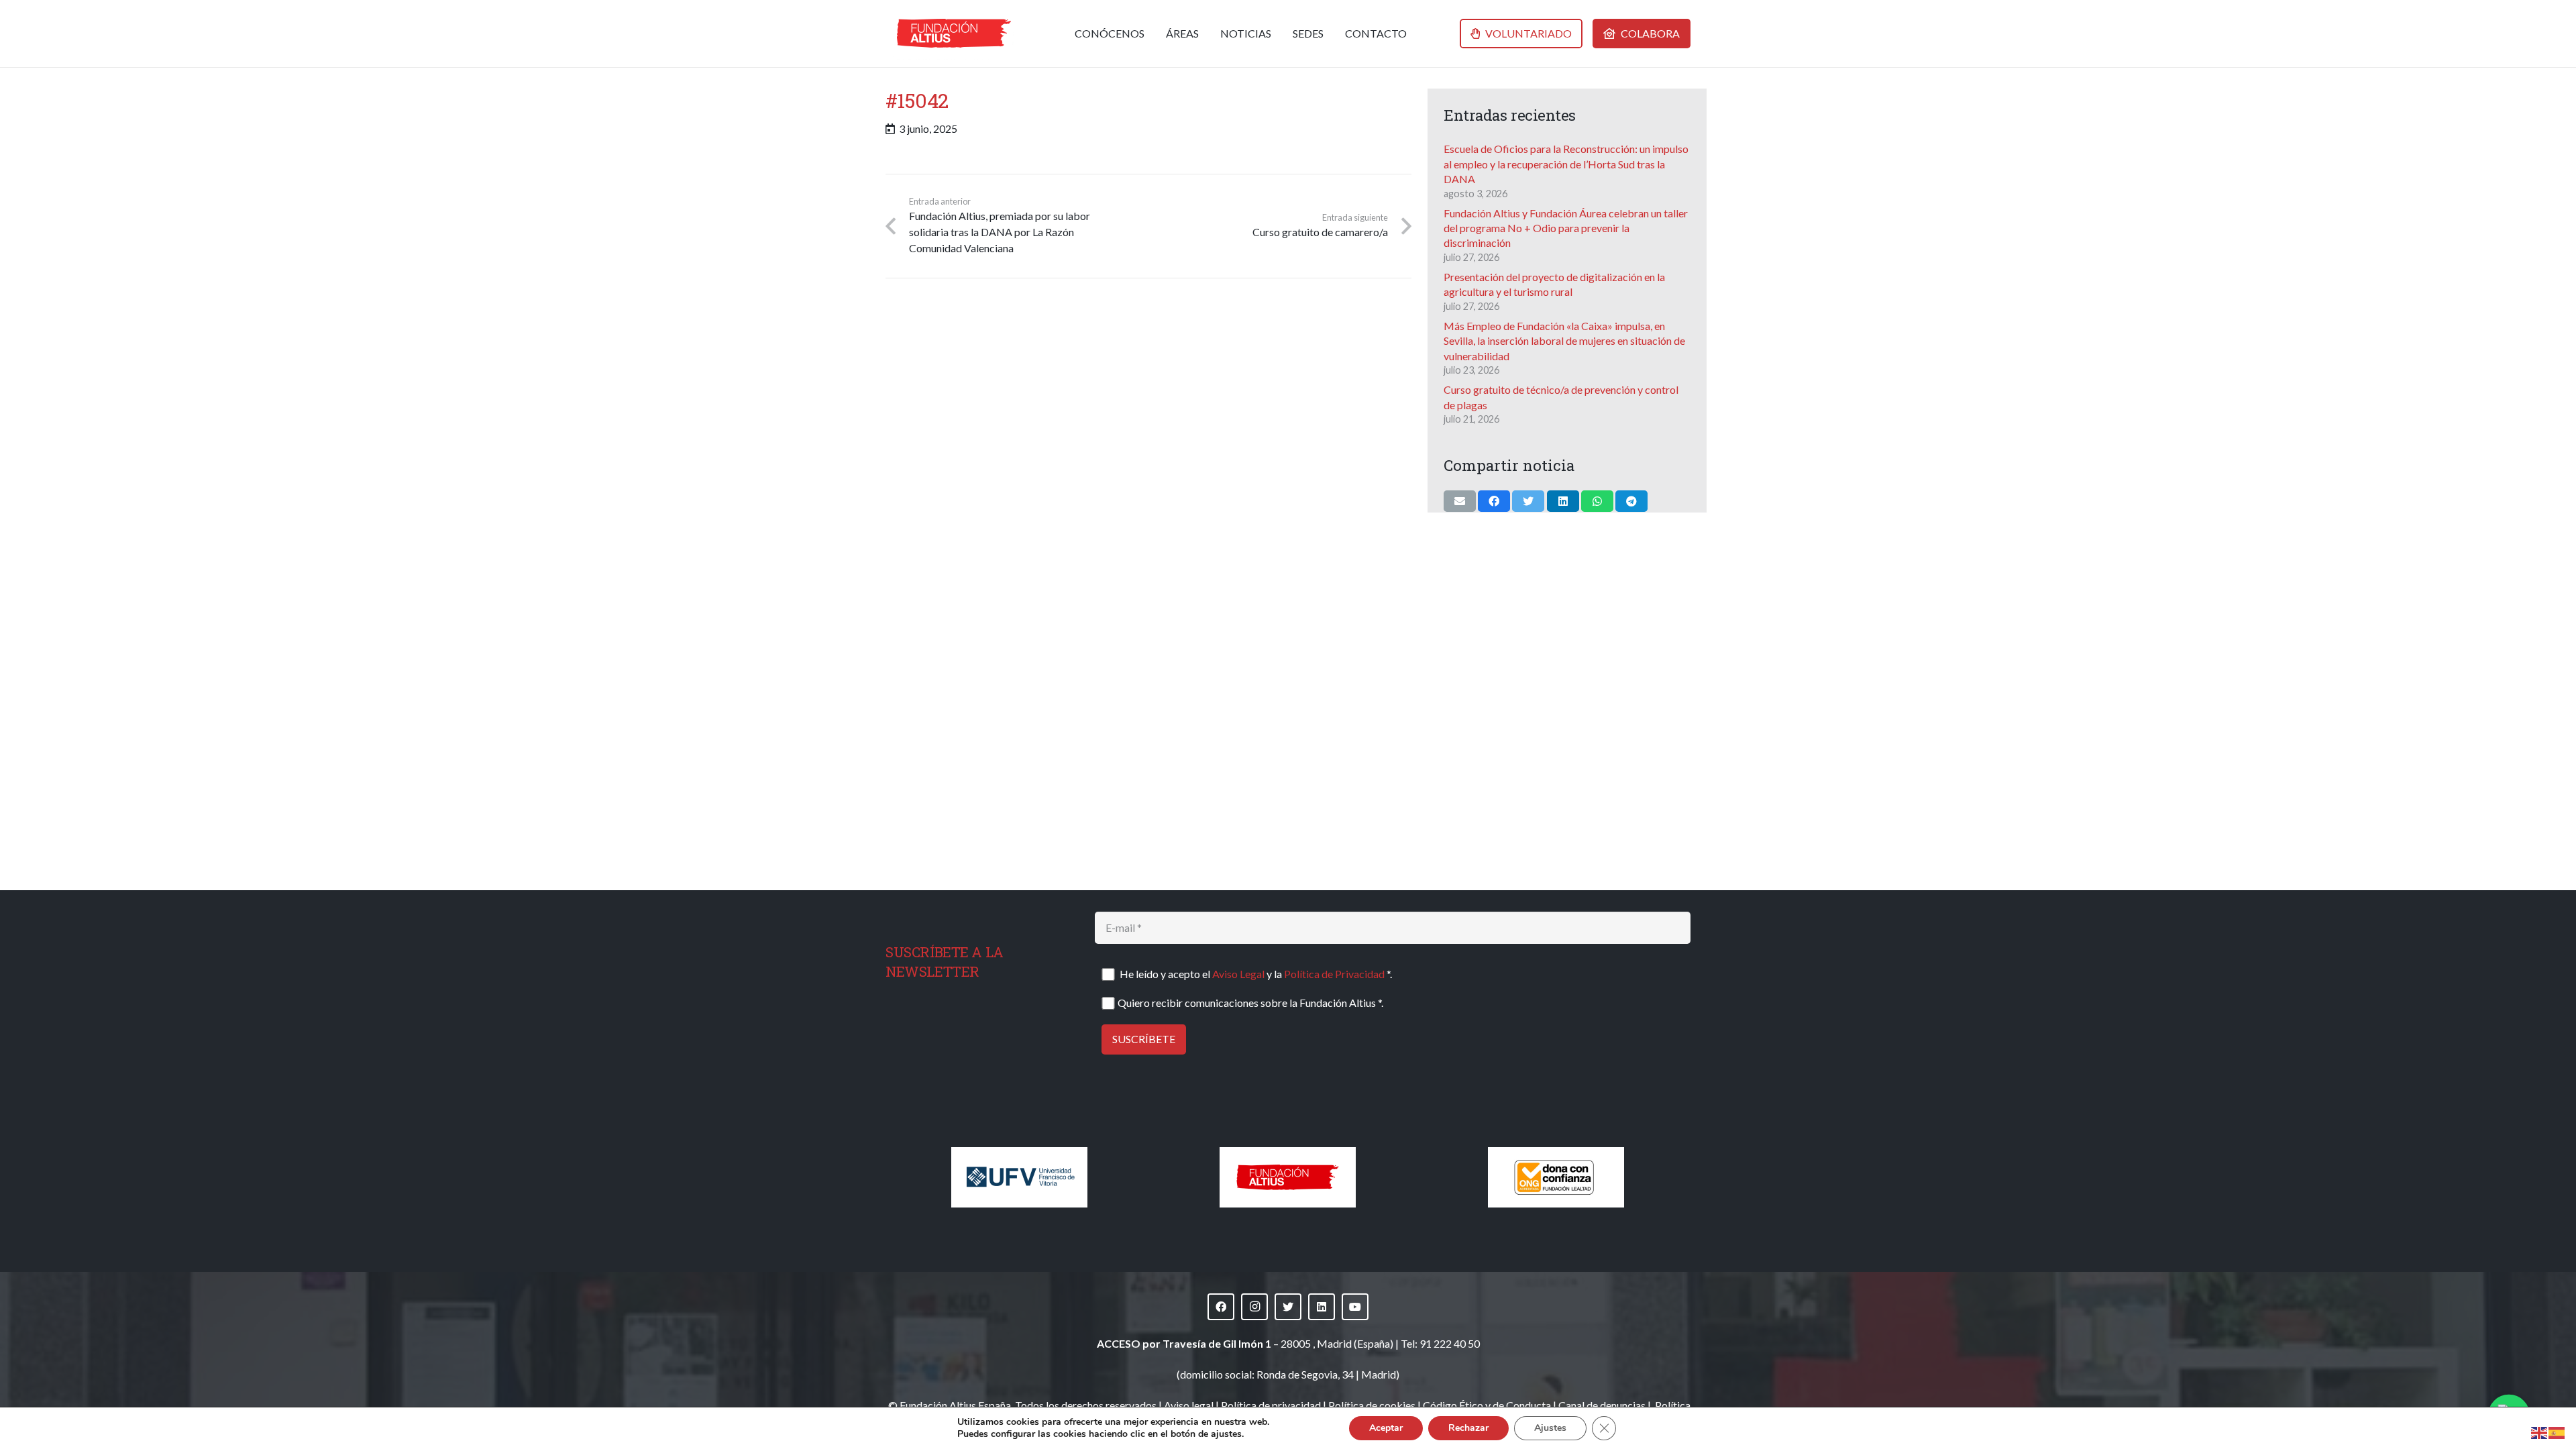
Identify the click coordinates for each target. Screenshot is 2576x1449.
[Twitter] (1288, 1307)
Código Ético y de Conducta (1487, 1405)
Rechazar (1468, 1428)
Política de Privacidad (1334, 974)
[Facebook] (1221, 1307)
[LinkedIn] (1322, 1307)
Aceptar (1386, 1428)
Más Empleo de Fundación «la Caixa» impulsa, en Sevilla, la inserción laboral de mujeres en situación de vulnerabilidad (1564, 341)
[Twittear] (1528, 501)
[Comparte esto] (1494, 501)
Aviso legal (1189, 1405)
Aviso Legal (1238, 974)
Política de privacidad (1271, 1405)
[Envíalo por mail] (1460, 501)
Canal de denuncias (1602, 1405)
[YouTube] (1355, 1307)
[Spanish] (2557, 1431)
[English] (2540, 1431)
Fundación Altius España (955, 1405)
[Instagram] (1254, 1307)
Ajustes (1550, 1428)
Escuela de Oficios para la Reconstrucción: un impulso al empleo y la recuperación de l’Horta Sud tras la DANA (1566, 164)
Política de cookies (1372, 1405)
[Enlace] (954, 34)
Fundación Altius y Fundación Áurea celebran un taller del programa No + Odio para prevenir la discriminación (1566, 228)
